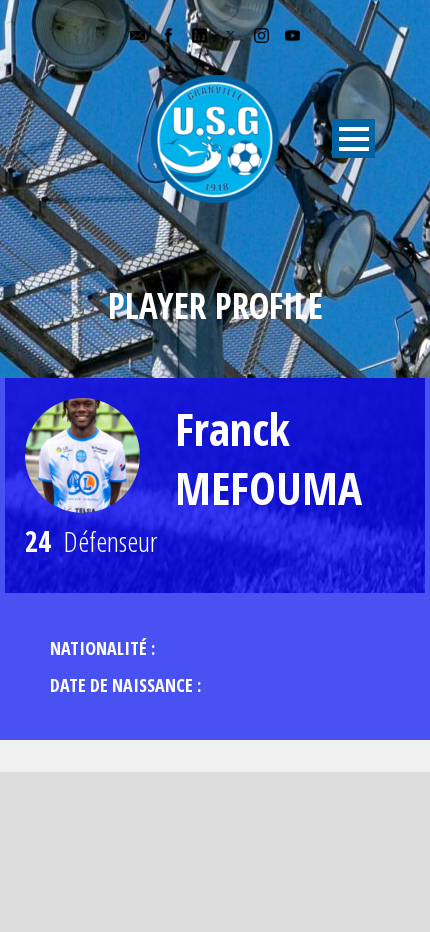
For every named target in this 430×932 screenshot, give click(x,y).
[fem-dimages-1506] (82, 455)
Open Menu (353, 138)
